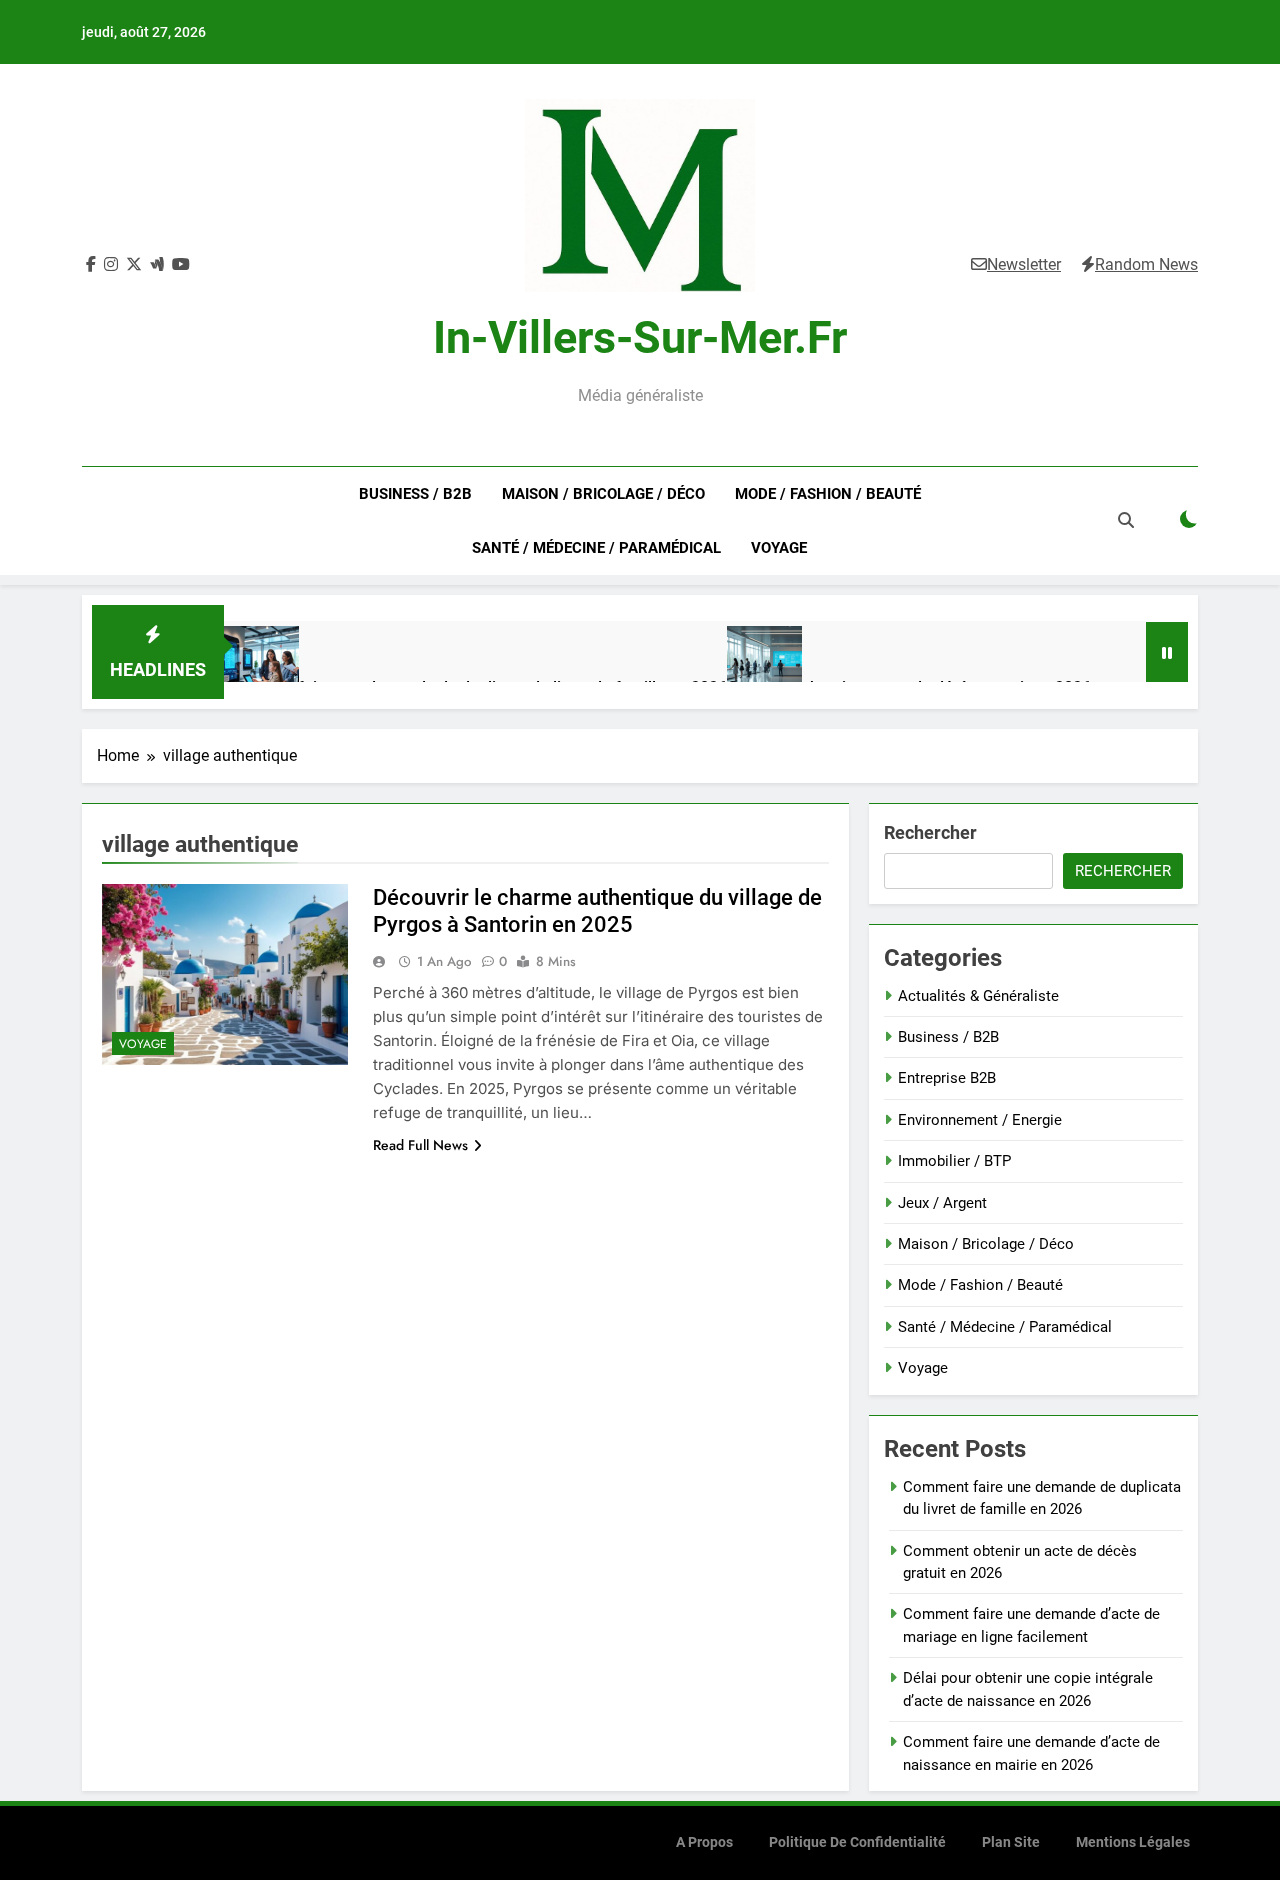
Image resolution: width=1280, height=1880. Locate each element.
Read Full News (420, 1145)
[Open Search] (1126, 520)
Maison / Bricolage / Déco (603, 494)
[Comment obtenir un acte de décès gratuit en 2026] (764, 663)
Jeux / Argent (942, 1203)
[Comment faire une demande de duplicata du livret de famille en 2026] (261, 663)
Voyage (779, 548)
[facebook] (91, 265)
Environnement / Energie (980, 1120)
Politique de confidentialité (857, 1842)
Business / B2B (415, 494)
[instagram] (111, 265)
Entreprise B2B (947, 1078)
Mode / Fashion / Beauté (828, 494)
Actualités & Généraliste (978, 996)
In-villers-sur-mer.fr (640, 337)
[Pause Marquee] (1167, 652)
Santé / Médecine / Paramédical (596, 548)
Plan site (1011, 1842)
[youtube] (181, 265)
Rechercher (930, 832)
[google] (157, 265)
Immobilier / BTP (954, 1161)
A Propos (704, 1842)
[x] (134, 265)
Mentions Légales (1133, 1842)
